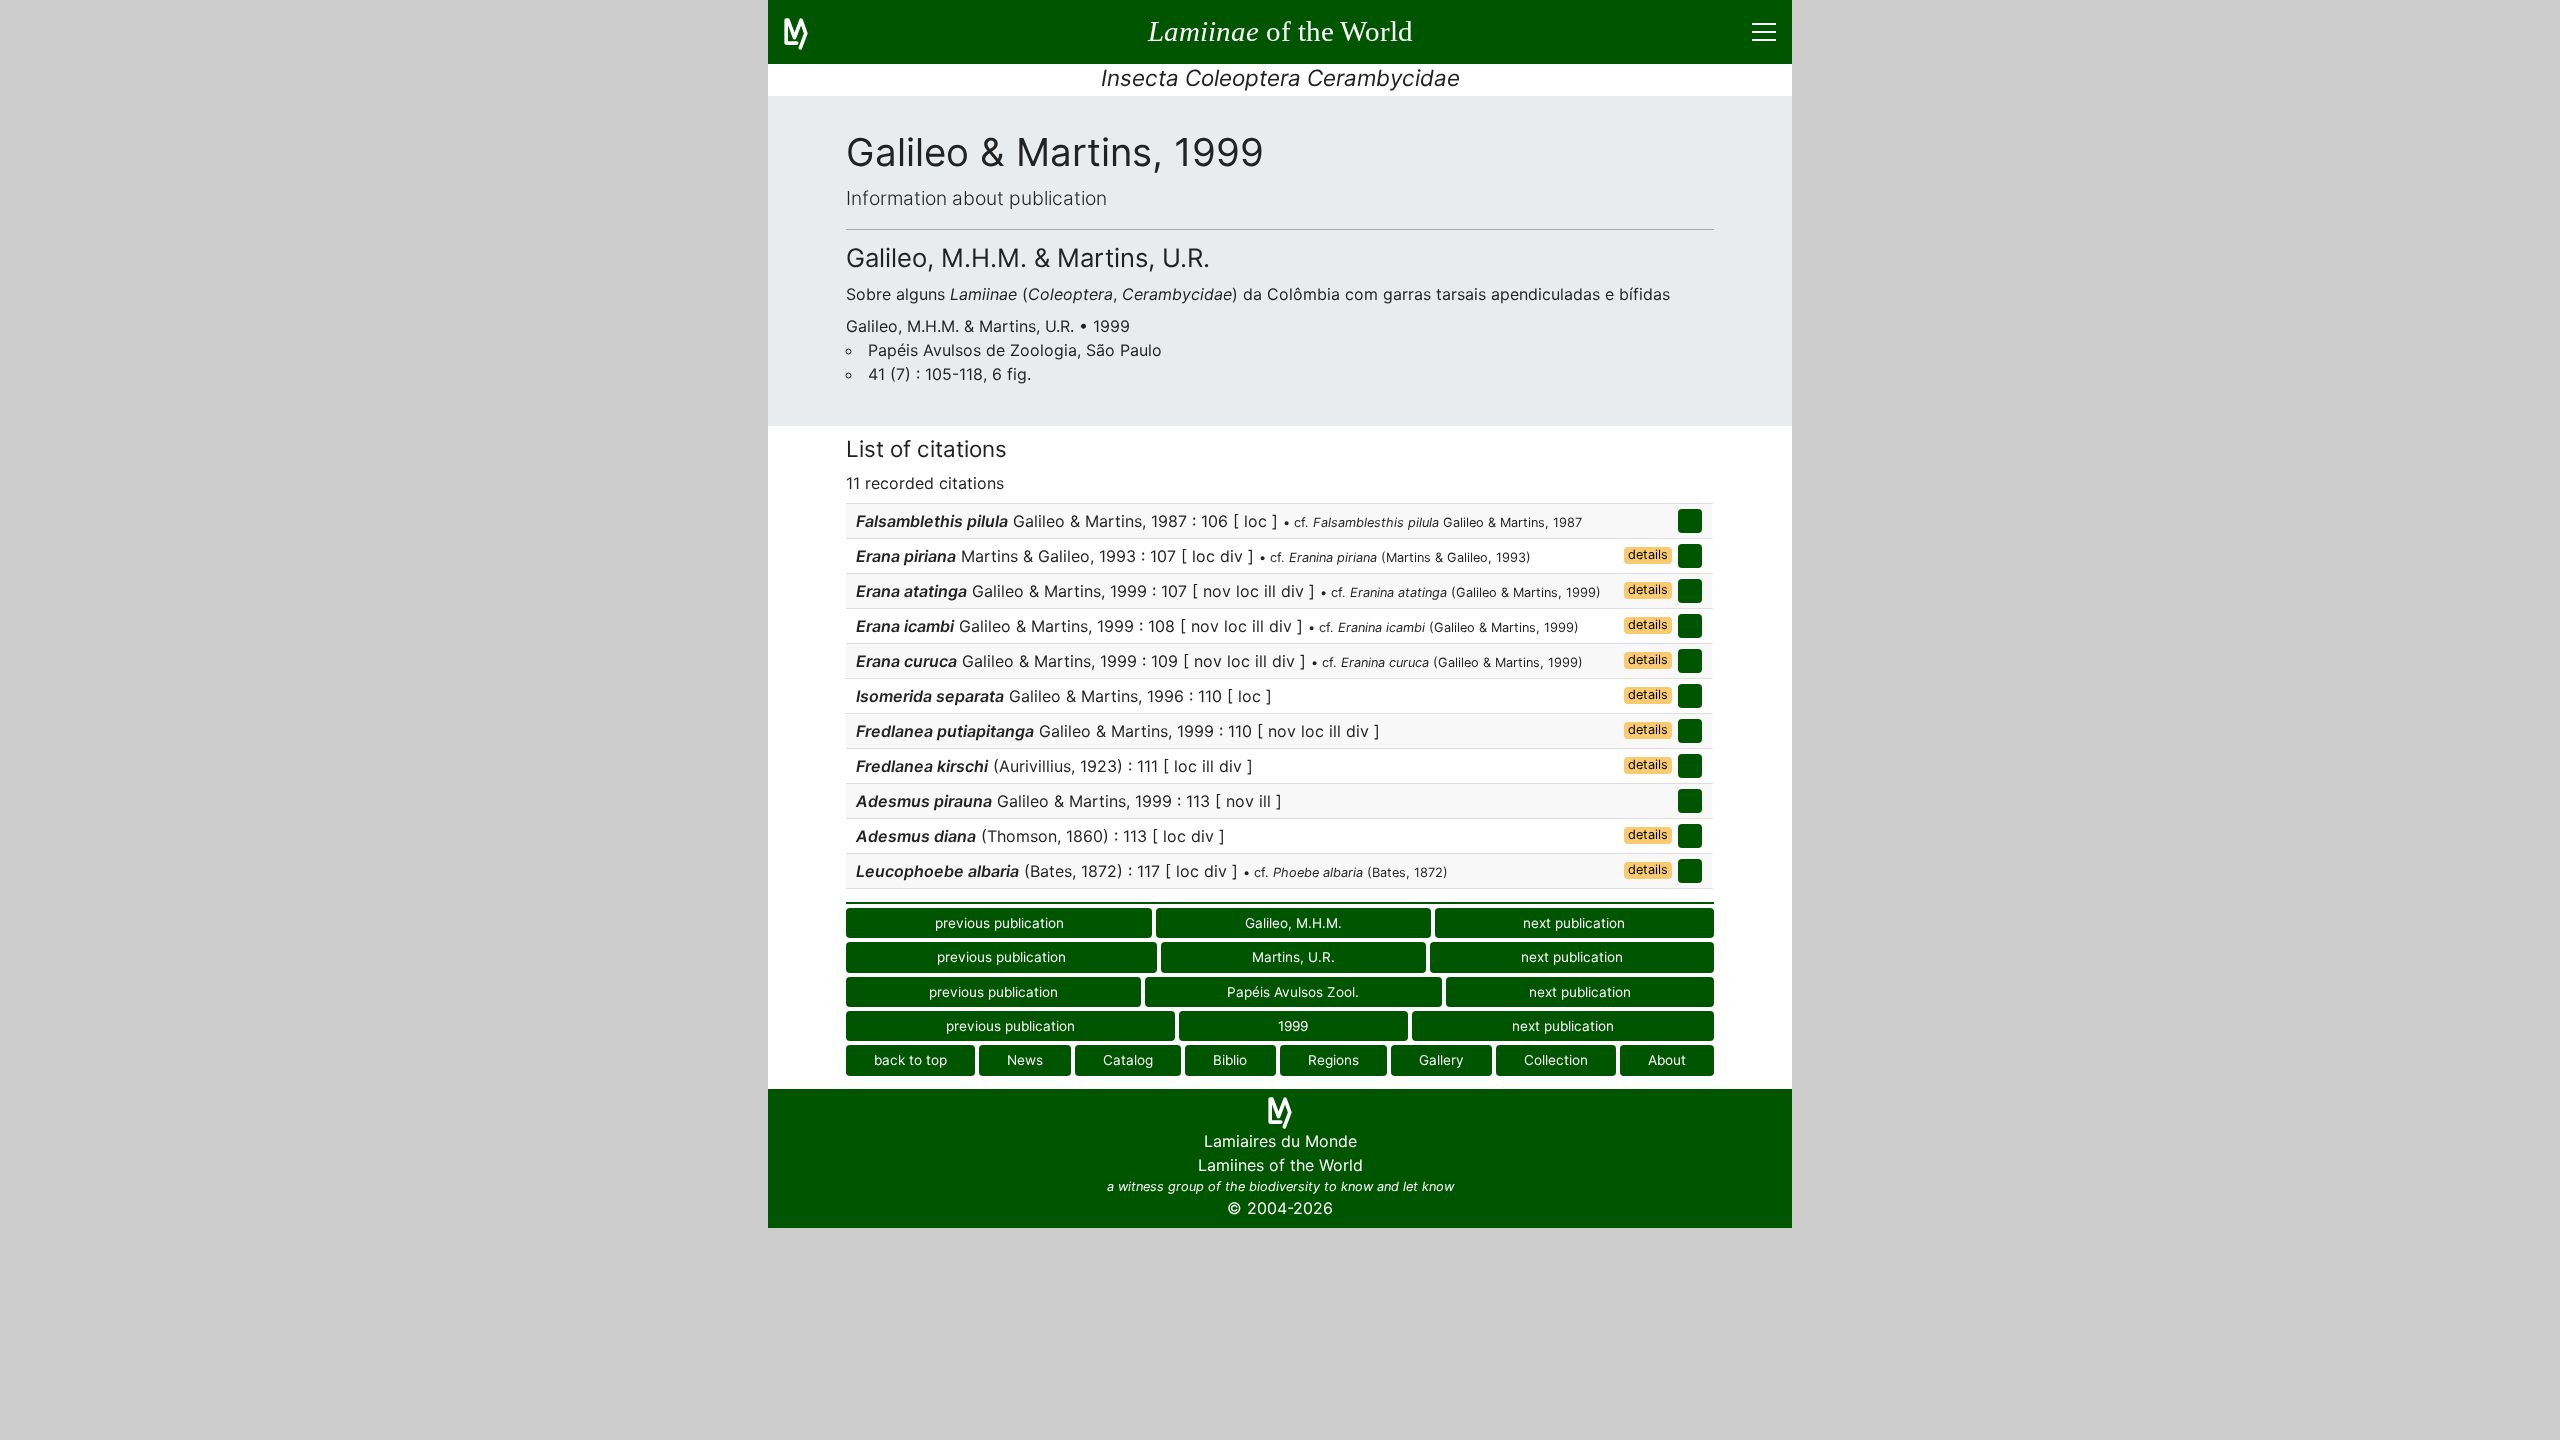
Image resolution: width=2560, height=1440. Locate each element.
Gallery (1441, 1060)
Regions (1333, 1060)
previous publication (999, 923)
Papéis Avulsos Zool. (1293, 992)
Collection (1556, 1060)
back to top (910, 1060)
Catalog (1128, 1060)
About (1667, 1060)
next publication (1574, 923)
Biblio (1230, 1060)
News (1025, 1060)
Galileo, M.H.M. (1293, 923)
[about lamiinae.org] (808, 32)
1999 (1293, 1026)
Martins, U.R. (1293, 957)
